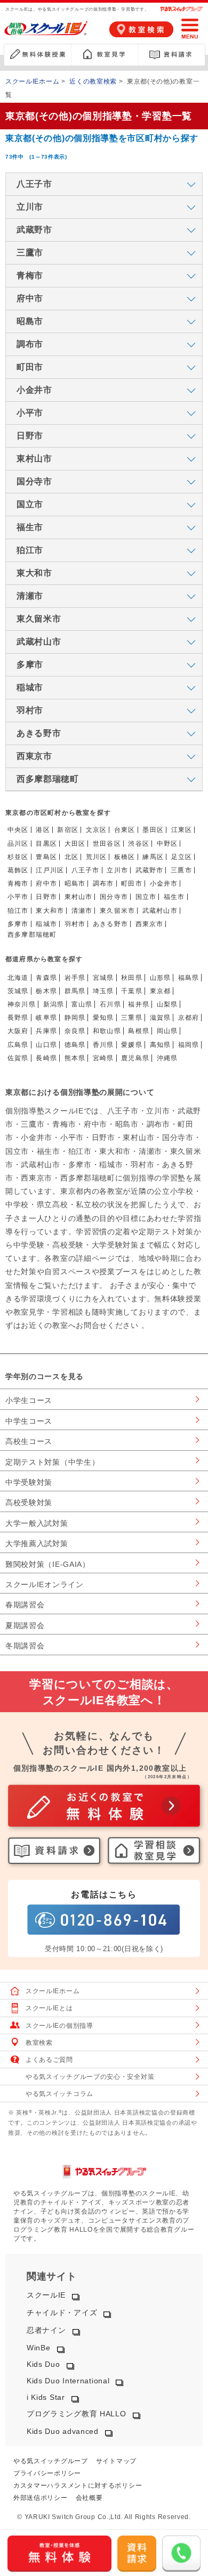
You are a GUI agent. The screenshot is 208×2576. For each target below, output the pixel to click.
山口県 (46, 1045)
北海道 (18, 978)
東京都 (161, 991)
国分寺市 (114, 897)
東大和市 (50, 911)
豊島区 (46, 857)
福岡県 (189, 1045)
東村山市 (79, 897)
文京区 (97, 830)
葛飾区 (18, 870)
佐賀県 (18, 1058)
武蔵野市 (150, 870)
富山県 (82, 1004)
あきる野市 (110, 924)
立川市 (117, 870)
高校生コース (29, 1441)
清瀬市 (82, 911)
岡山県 (167, 1031)
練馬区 (153, 857)
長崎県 (46, 1058)
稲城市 (46, 924)
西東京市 (150, 924)
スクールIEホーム (32, 81)
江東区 (182, 830)
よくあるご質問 (49, 2060)
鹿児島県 (135, 1058)
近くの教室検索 (93, 81)
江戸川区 (50, 870)
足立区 (182, 857)
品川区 (18, 844)
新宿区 (68, 830)
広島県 (18, 1045)
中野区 (167, 844)
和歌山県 (107, 1031)
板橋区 (125, 857)
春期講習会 (25, 1605)
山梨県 (167, 1004)
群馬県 (75, 991)
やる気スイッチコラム (59, 2094)
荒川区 (97, 857)
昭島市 (75, 884)
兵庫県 (46, 1031)
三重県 (132, 1018)
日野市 (46, 897)
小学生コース (29, 1400)
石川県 (110, 1004)
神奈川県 (22, 1004)
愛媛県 (132, 1045)
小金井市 (164, 884)
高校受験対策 (29, 1502)
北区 (71, 857)
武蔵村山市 (160, 911)
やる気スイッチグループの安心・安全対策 (90, 2077)
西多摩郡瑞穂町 (32, 935)
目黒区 (46, 844)
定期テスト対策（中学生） (52, 1462)
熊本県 (75, 1058)
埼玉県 (103, 991)
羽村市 (75, 924)
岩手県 (75, 978)
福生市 (174, 897)
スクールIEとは (49, 2008)
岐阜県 (46, 1018)
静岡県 (75, 1018)
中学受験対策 (29, 1482)
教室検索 (39, 2043)
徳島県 (75, 1045)
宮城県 (103, 978)
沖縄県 (167, 1058)
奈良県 (75, 1031)
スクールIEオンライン (45, 1584)
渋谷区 (139, 844)
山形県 (161, 978)
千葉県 (132, 991)
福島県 (189, 978)
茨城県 (18, 991)
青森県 (46, 978)
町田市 (132, 884)
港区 (43, 830)
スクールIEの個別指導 (59, 2026)
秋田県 (132, 978)
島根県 (139, 1031)
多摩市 (18, 924)
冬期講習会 (25, 1646)
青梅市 (18, 884)
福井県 (139, 1004)
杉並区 (18, 857)
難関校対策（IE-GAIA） (48, 1564)
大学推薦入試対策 (37, 1543)
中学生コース (29, 1421)
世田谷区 (107, 844)
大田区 (75, 844)
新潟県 (54, 1004)
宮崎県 (103, 1058)
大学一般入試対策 (37, 1523)
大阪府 (18, 1031)
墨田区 (153, 830)
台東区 (125, 830)
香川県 (103, 1045)
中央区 (18, 830)
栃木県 (46, 991)
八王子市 (86, 870)
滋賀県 (161, 1018)
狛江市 (18, 911)
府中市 (46, 884)
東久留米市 (117, 911)
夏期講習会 (25, 1625)
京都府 (189, 1018)
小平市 (18, 897)
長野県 (18, 1018)
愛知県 (103, 1018)
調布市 (103, 884)
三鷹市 (181, 870)
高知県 (161, 1045)
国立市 (146, 897)
